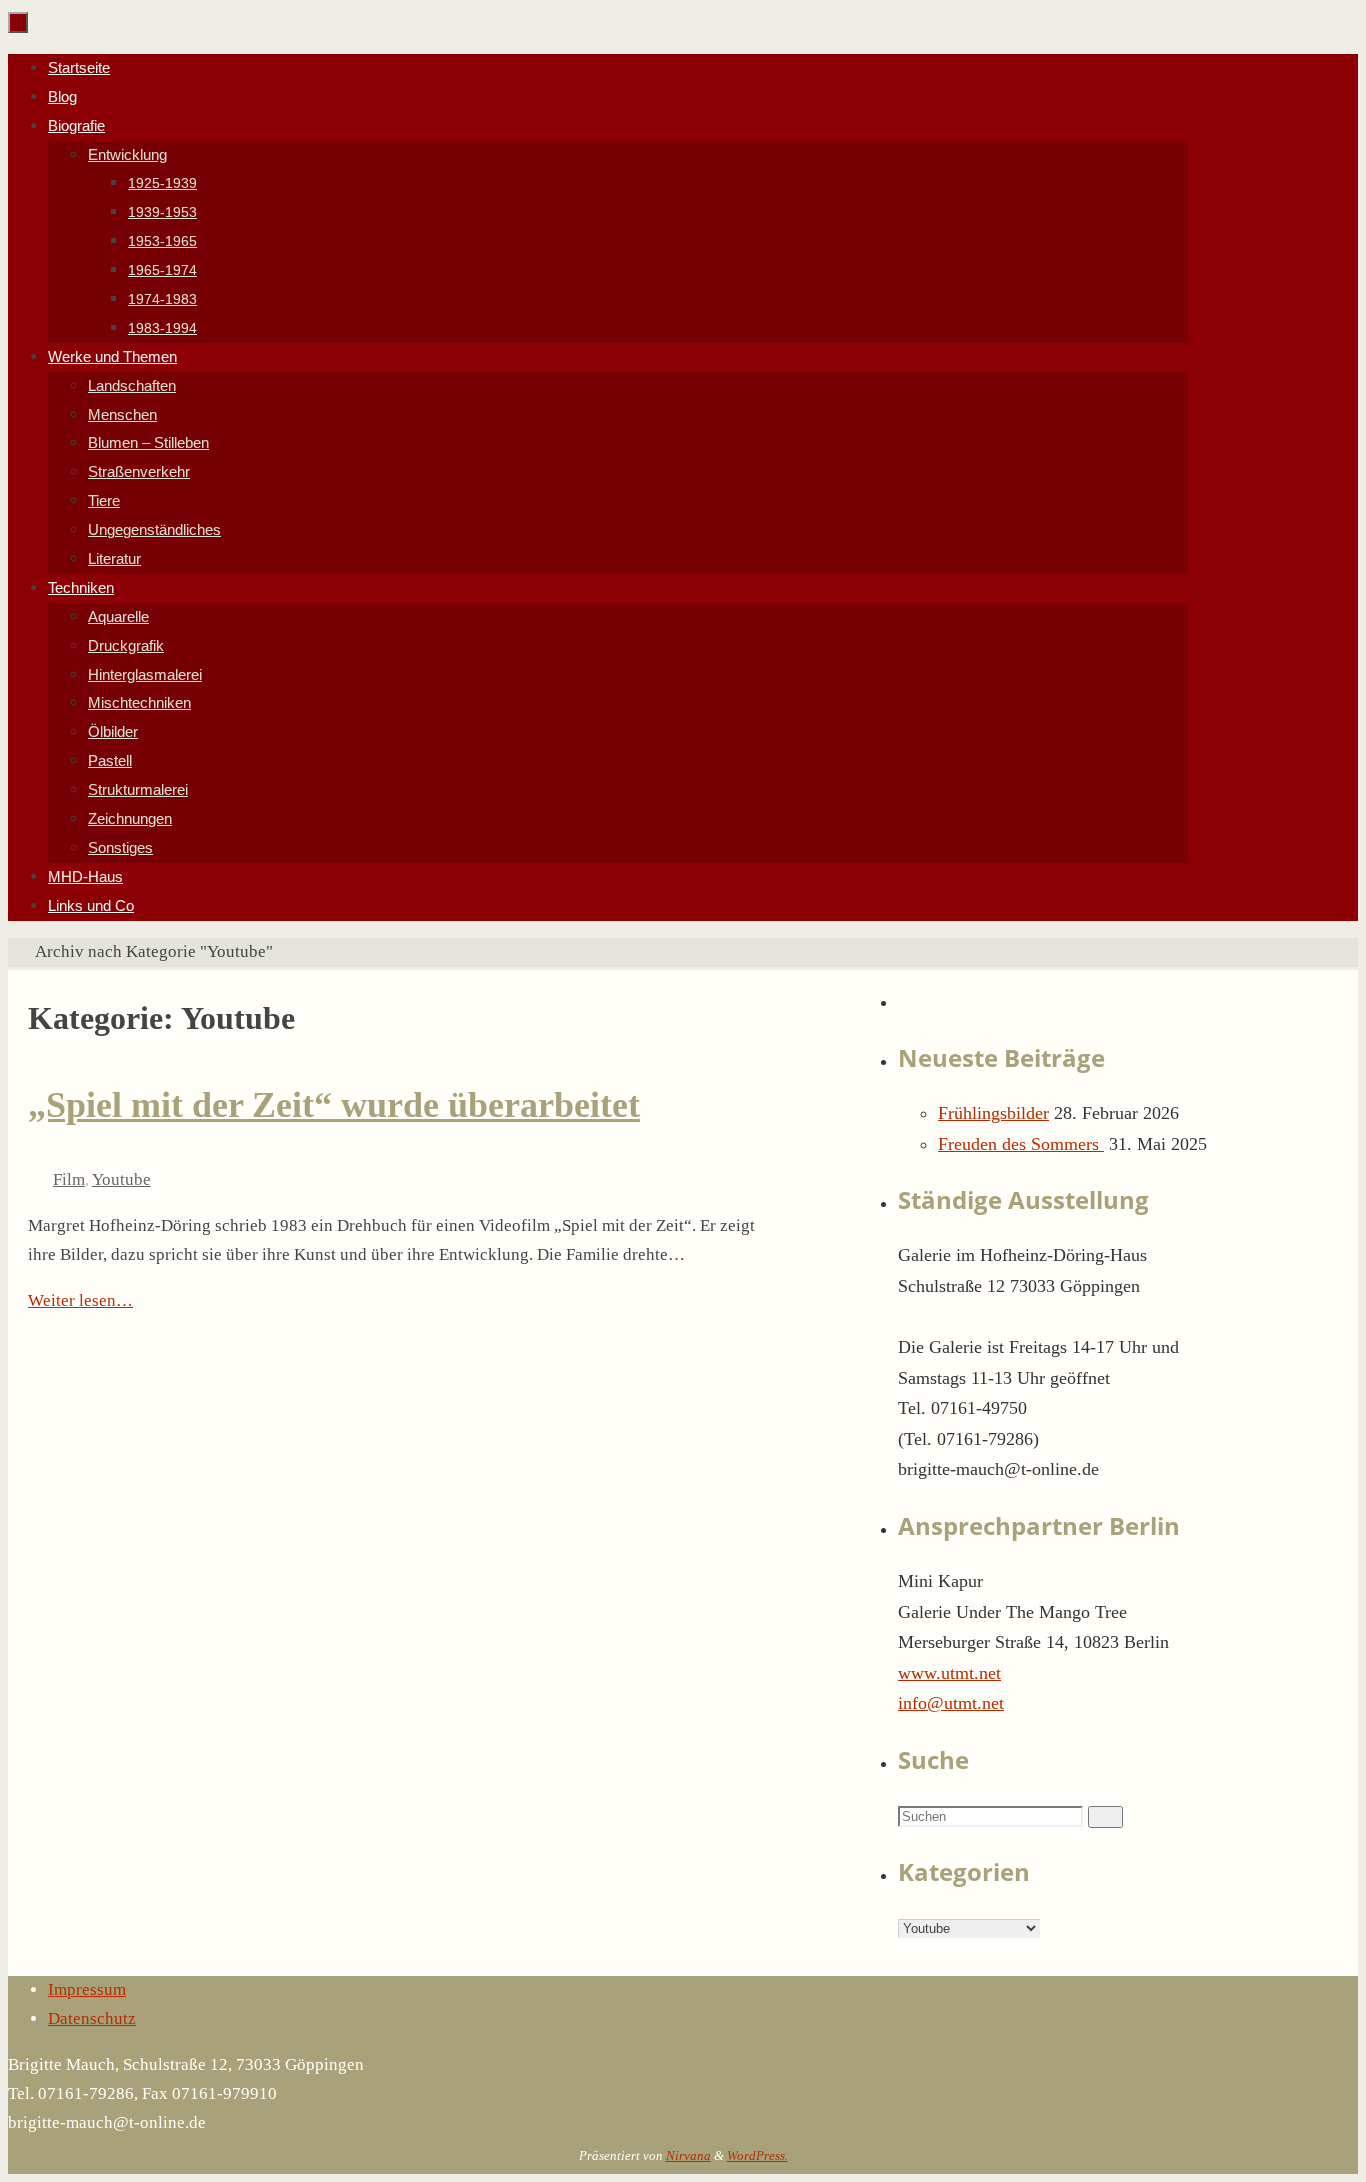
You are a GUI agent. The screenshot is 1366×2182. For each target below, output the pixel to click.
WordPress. (757, 2155)
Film (69, 1179)
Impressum (87, 1989)
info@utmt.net (951, 1703)
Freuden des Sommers (1021, 1144)
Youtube (121, 1179)
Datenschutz (92, 2018)
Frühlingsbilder (993, 1113)
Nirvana (688, 2155)
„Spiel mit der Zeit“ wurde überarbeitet (334, 1105)
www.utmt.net (949, 1673)
